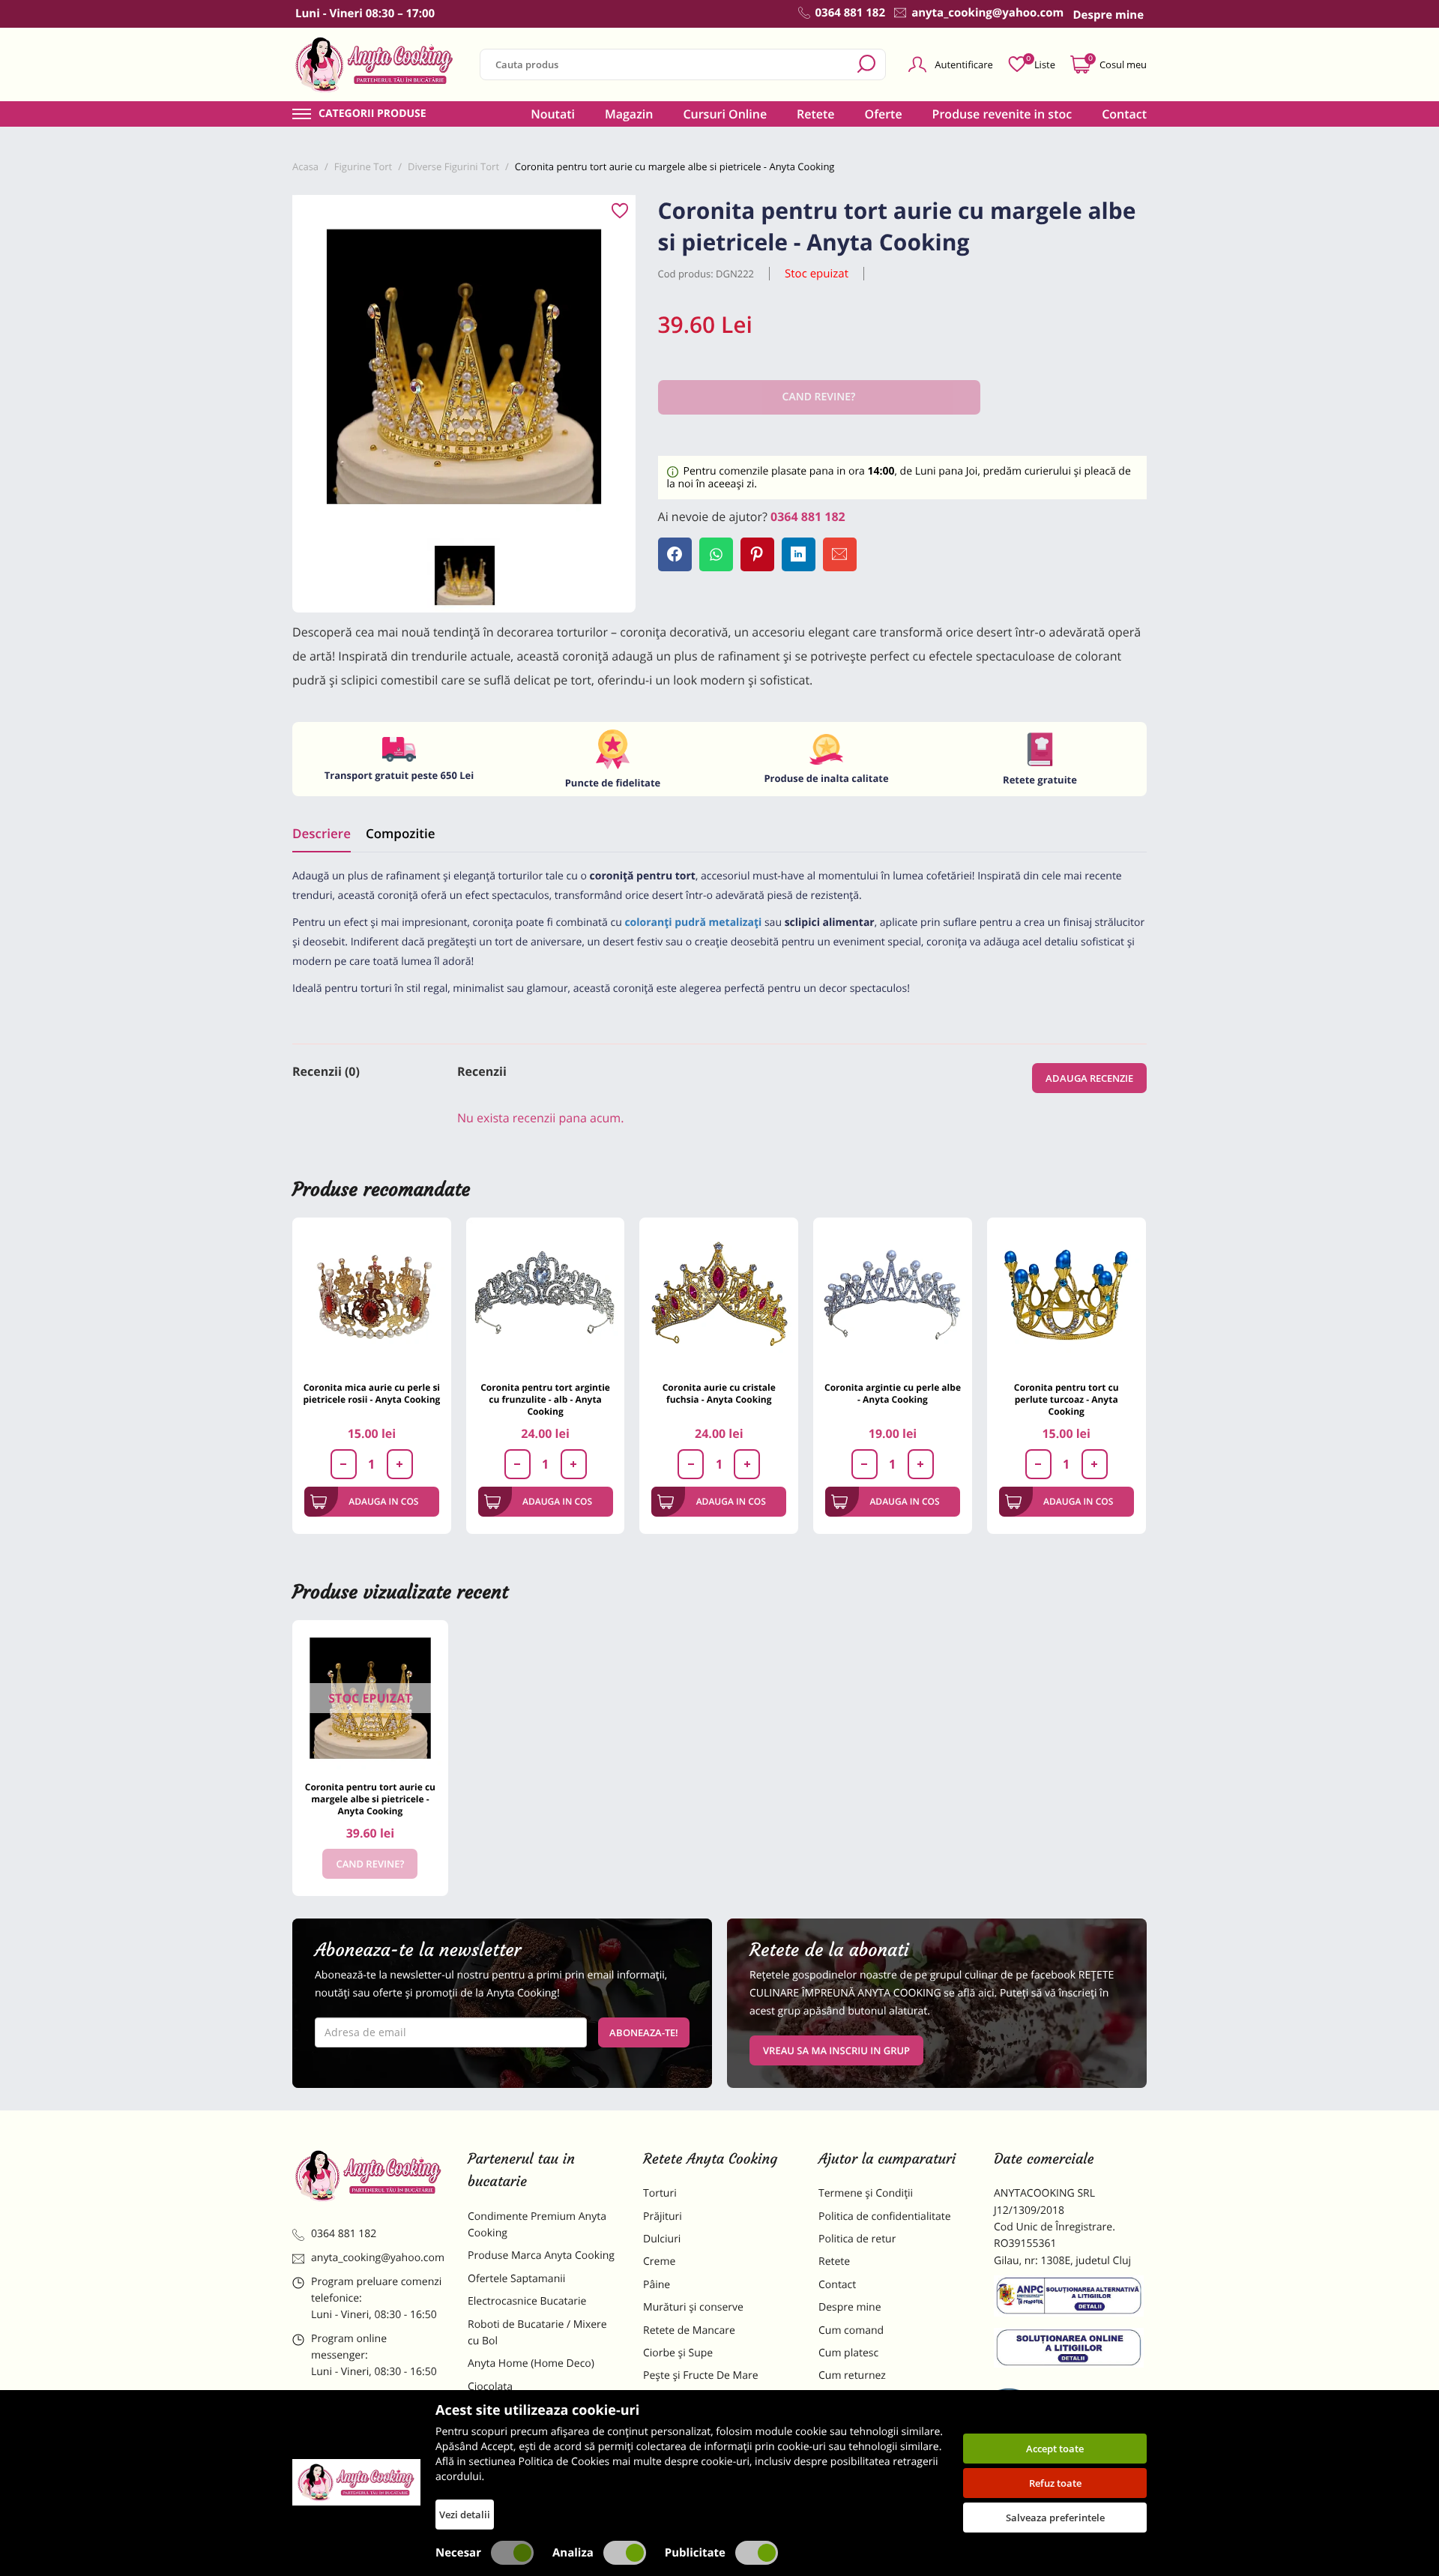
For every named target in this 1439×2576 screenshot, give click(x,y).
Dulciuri (662, 2239)
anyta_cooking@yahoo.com (378, 2258)
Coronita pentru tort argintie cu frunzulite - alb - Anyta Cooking (545, 1399)
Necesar (458, 2553)
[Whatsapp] (716, 554)
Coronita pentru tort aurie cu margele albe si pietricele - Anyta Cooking (370, 1799)
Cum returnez (852, 2375)
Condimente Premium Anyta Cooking (537, 2225)
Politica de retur (857, 2239)
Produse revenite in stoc (1002, 114)
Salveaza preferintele (1055, 2518)
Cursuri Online (725, 114)
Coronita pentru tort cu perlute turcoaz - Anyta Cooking (1067, 1399)
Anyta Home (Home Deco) (531, 2363)
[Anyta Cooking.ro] (356, 2482)
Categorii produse (372, 114)
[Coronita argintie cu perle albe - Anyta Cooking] (893, 1297)
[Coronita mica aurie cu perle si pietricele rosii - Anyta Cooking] (372, 1297)
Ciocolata (490, 2387)
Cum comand (851, 2330)
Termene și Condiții (866, 2193)
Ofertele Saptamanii (516, 2279)
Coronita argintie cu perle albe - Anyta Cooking (893, 1393)
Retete (815, 114)
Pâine (657, 2285)
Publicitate (695, 2553)
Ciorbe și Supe (678, 2353)
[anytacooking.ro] (369, 2176)
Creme (659, 2261)
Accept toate (1055, 2449)
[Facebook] (675, 554)
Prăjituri (663, 2217)
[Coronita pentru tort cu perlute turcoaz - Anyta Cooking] (1067, 1297)
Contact (1124, 114)
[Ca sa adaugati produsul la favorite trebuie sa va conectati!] (620, 211)
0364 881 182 (808, 517)
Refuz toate (1055, 2483)
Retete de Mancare (689, 2330)
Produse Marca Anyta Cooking (541, 2255)
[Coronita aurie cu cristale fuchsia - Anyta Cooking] (719, 1297)
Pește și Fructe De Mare (701, 2375)
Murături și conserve (693, 2307)
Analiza (573, 2553)
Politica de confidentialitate (885, 2217)
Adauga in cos (383, 1501)
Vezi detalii (465, 2515)
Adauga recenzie (1089, 1078)
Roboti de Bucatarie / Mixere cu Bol (537, 2333)
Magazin (629, 114)
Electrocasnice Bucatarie (527, 2301)
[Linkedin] (799, 554)
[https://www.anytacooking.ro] (375, 64)
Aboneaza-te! (644, 2032)
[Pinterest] (757, 554)
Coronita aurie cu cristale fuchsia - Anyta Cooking (719, 1393)
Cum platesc (848, 2353)
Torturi (660, 2193)
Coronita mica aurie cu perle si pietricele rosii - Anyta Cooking (371, 1393)
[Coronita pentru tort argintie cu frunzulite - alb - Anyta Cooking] (546, 1297)
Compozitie (400, 833)
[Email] (840, 554)
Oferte (884, 114)
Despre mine (850, 2307)
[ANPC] (1070, 2299)
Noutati (553, 114)
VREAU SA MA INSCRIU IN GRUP (836, 2050)
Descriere (322, 833)
